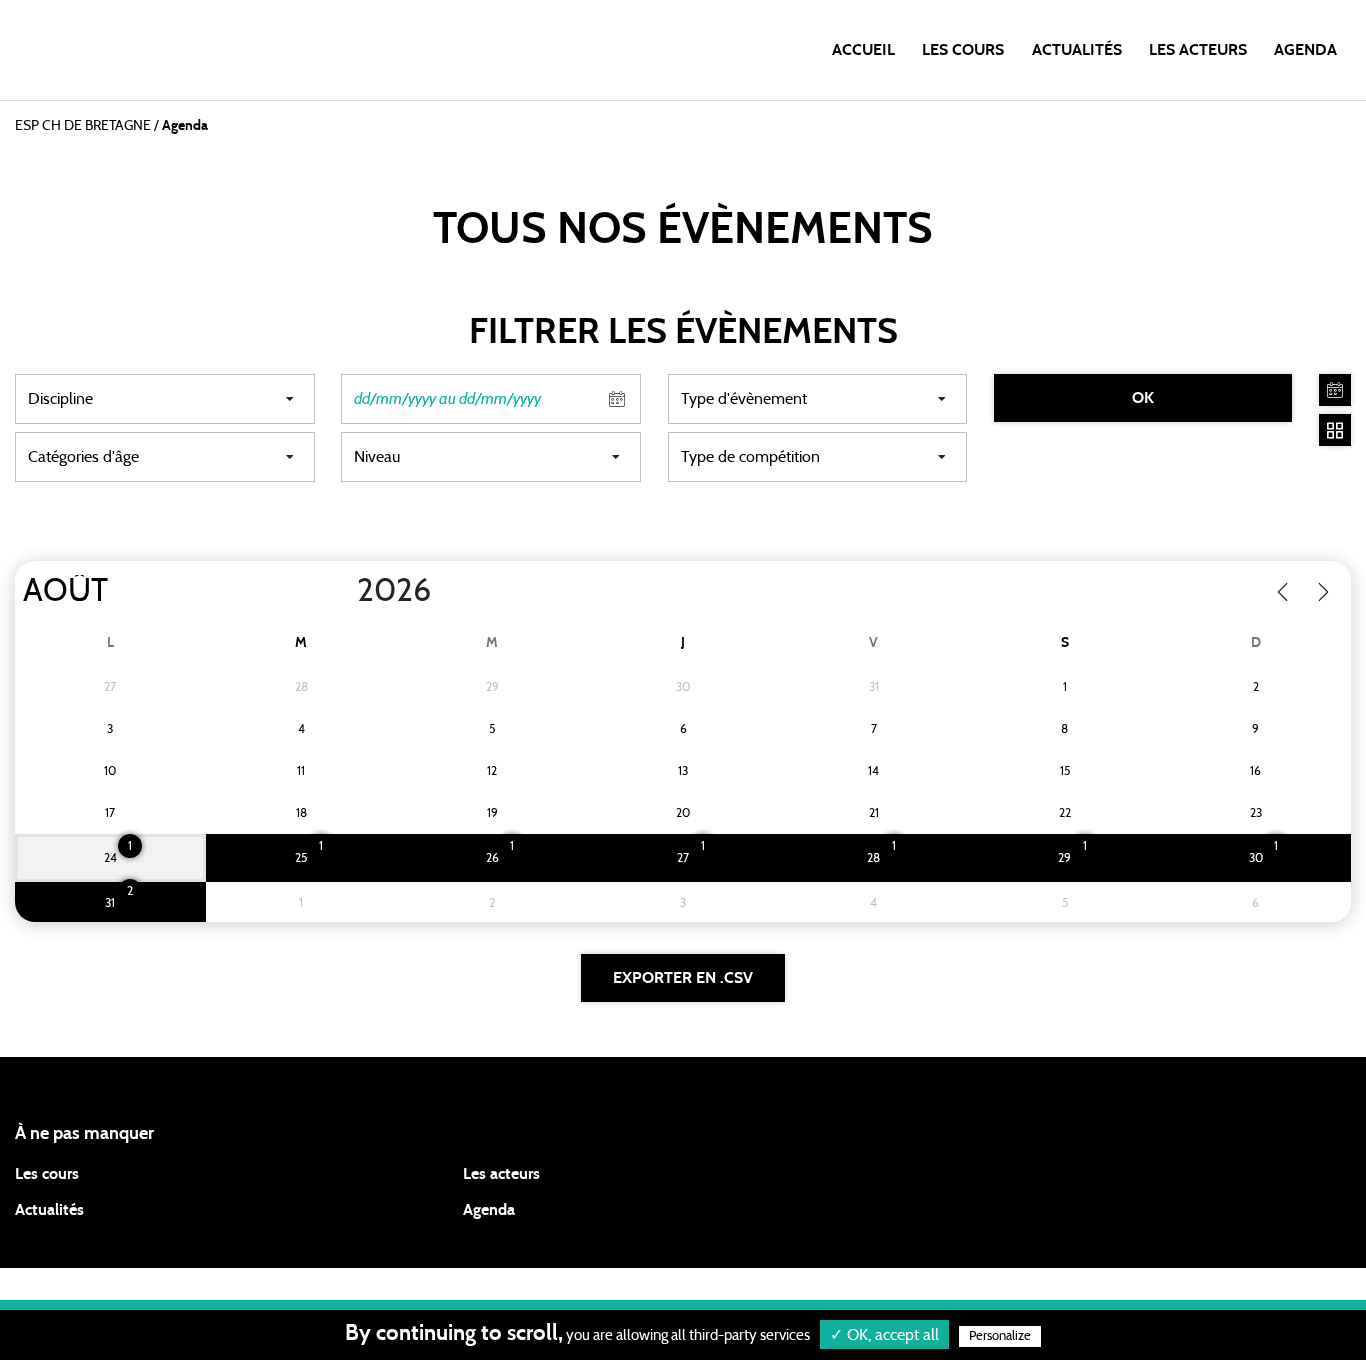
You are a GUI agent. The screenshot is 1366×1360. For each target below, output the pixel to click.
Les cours (963, 50)
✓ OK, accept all (884, 1335)
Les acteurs (1198, 50)
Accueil (863, 50)
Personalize (1000, 1336)
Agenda (1305, 50)
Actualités (1077, 50)
